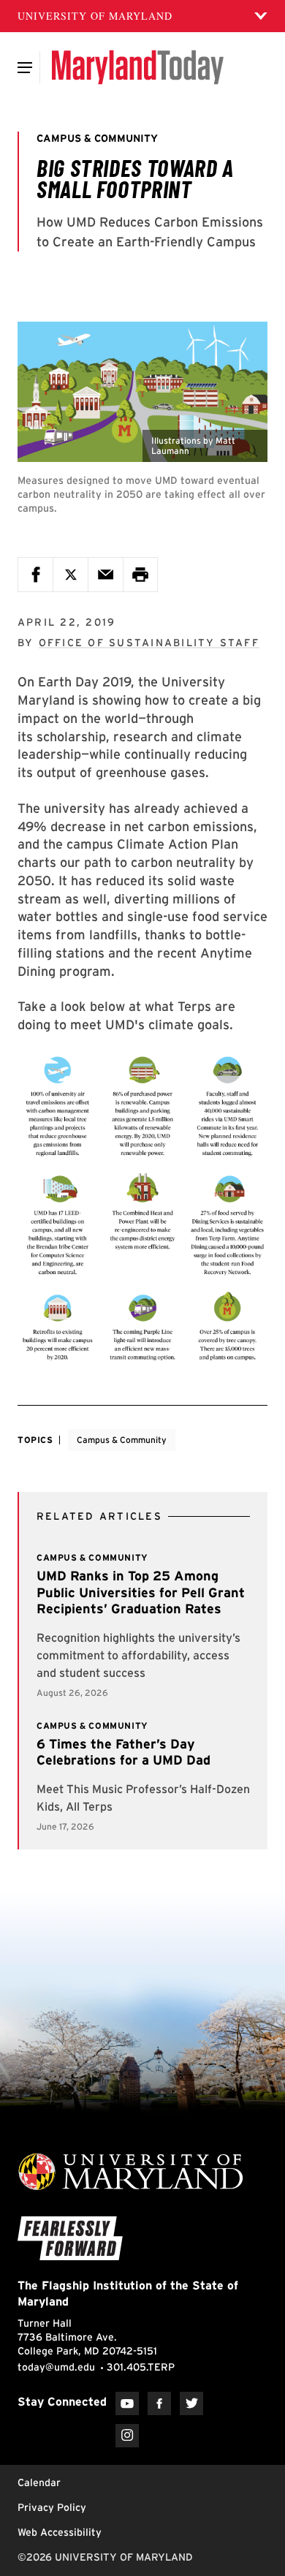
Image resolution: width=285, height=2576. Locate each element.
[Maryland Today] (138, 67)
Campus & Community (122, 1440)
